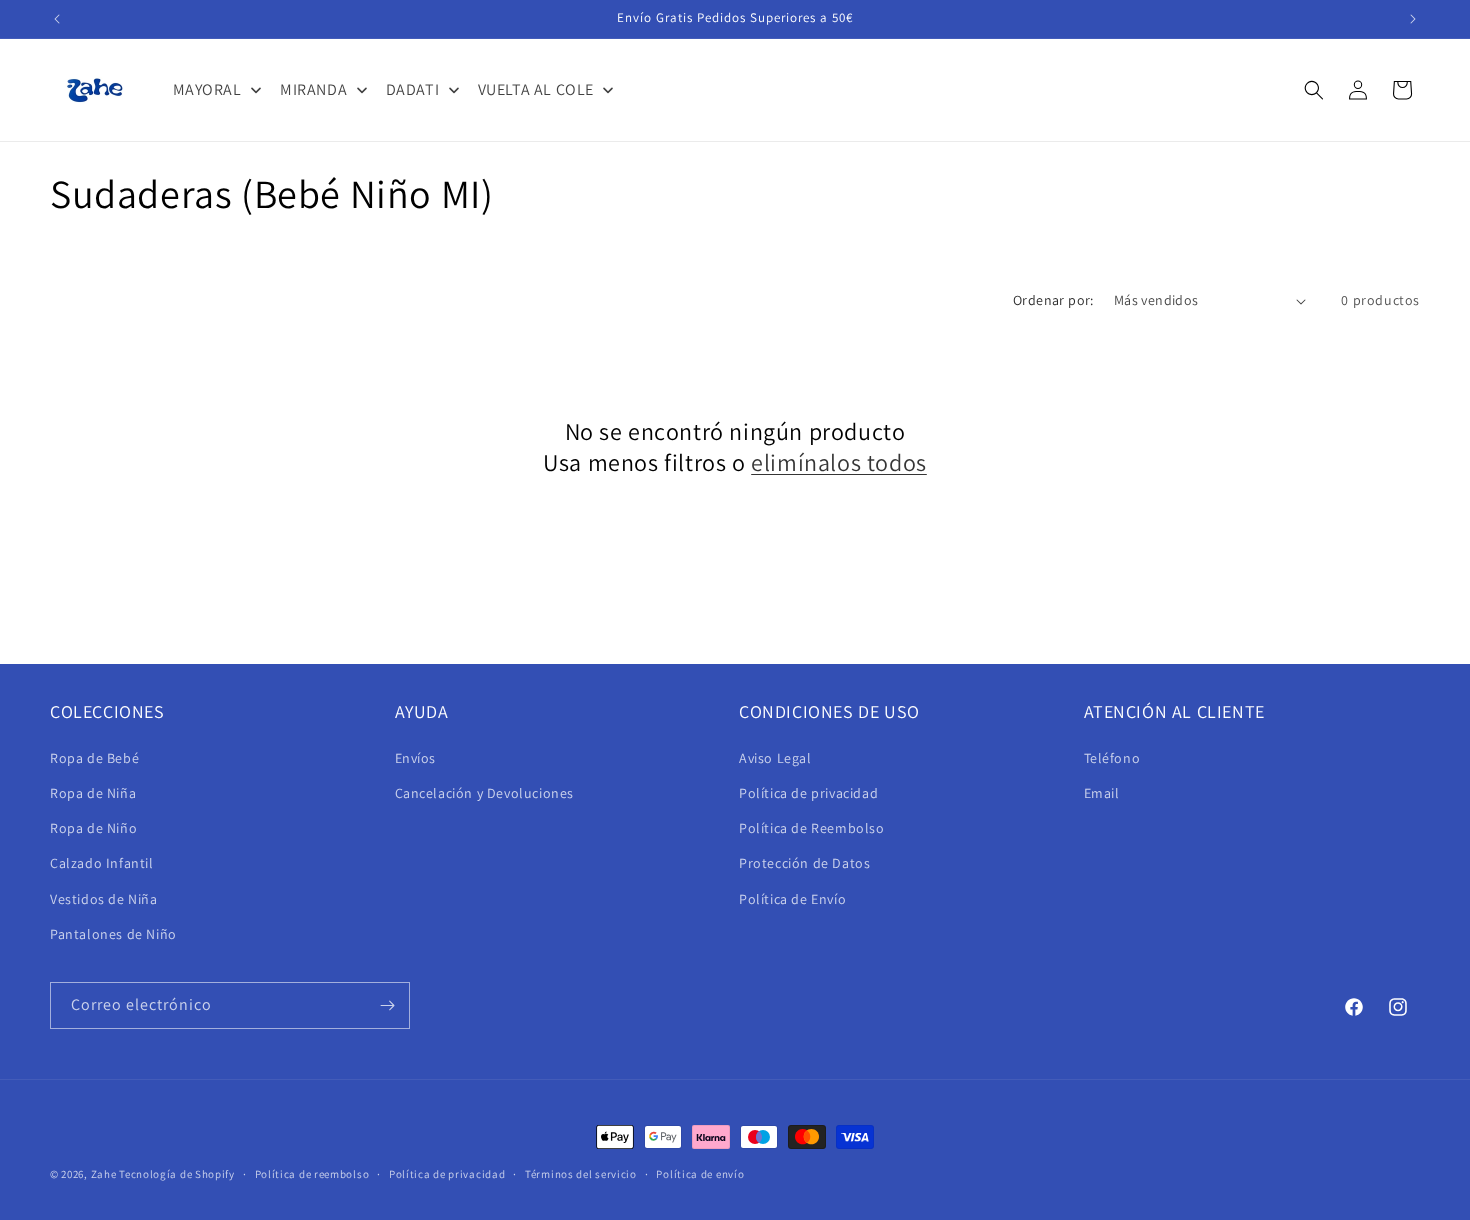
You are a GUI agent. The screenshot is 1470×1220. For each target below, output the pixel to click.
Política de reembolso (312, 1174)
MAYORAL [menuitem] (207, 89)
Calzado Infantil (102, 863)
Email (1102, 793)
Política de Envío (792, 899)
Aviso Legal (775, 758)
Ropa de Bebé (94, 758)
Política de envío (700, 1174)
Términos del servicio (581, 1174)
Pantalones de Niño (113, 934)
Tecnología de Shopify (177, 1174)
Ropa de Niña (93, 793)
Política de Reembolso (812, 828)
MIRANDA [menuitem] (313, 89)
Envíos (416, 758)
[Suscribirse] (387, 1005)
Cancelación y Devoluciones (485, 793)
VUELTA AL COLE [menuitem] (536, 89)
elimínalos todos (839, 462)
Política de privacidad (808, 793)
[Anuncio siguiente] (1413, 19)
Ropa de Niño (93, 828)
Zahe (104, 1174)
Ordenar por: (1053, 300)
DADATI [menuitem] (413, 89)
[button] (1314, 90)
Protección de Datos (804, 863)
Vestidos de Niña (104, 899)
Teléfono (1112, 758)
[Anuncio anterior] (57, 19)
